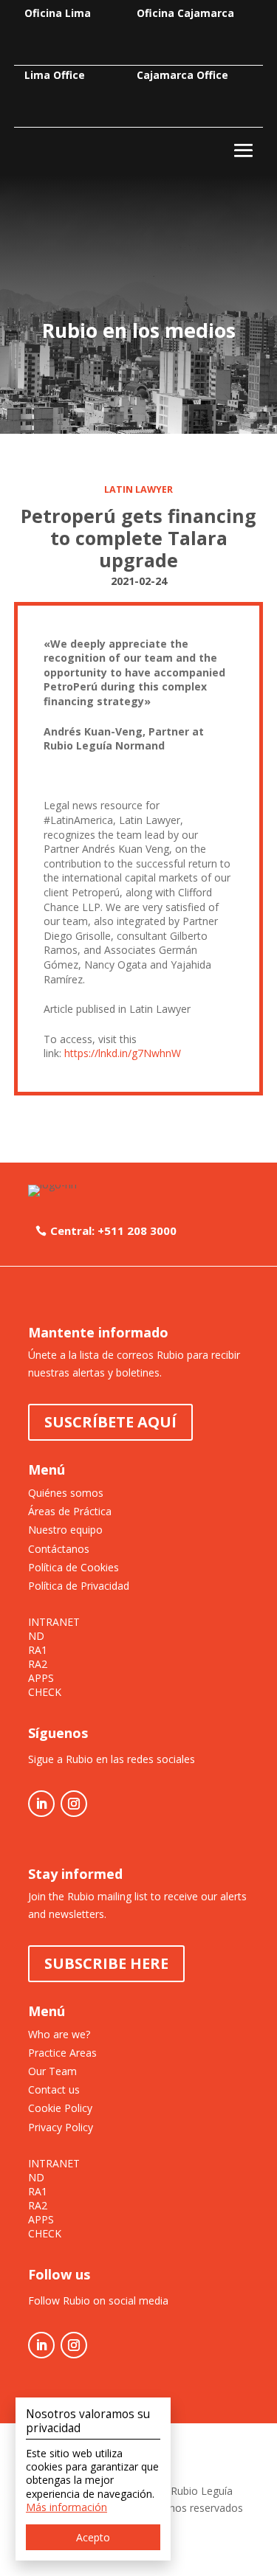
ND (36, 1636)
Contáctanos (59, 1549)
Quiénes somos (66, 1493)
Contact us (54, 2089)
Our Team (52, 2071)
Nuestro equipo (65, 1530)
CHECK (45, 1692)
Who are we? (59, 2034)
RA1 (38, 1650)
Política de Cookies (73, 1567)
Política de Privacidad (79, 1586)
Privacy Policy (61, 2127)
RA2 (38, 1664)
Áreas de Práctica (70, 1511)
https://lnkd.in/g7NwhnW (123, 1053)
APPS (41, 1678)
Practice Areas (62, 2053)
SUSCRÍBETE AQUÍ (110, 1422)
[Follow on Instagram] (74, 1804)
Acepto (93, 2537)
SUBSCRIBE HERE (106, 1963)
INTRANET (54, 1622)
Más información (66, 2507)
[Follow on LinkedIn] (41, 1804)
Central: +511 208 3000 (113, 1230)
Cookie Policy (60, 2108)
